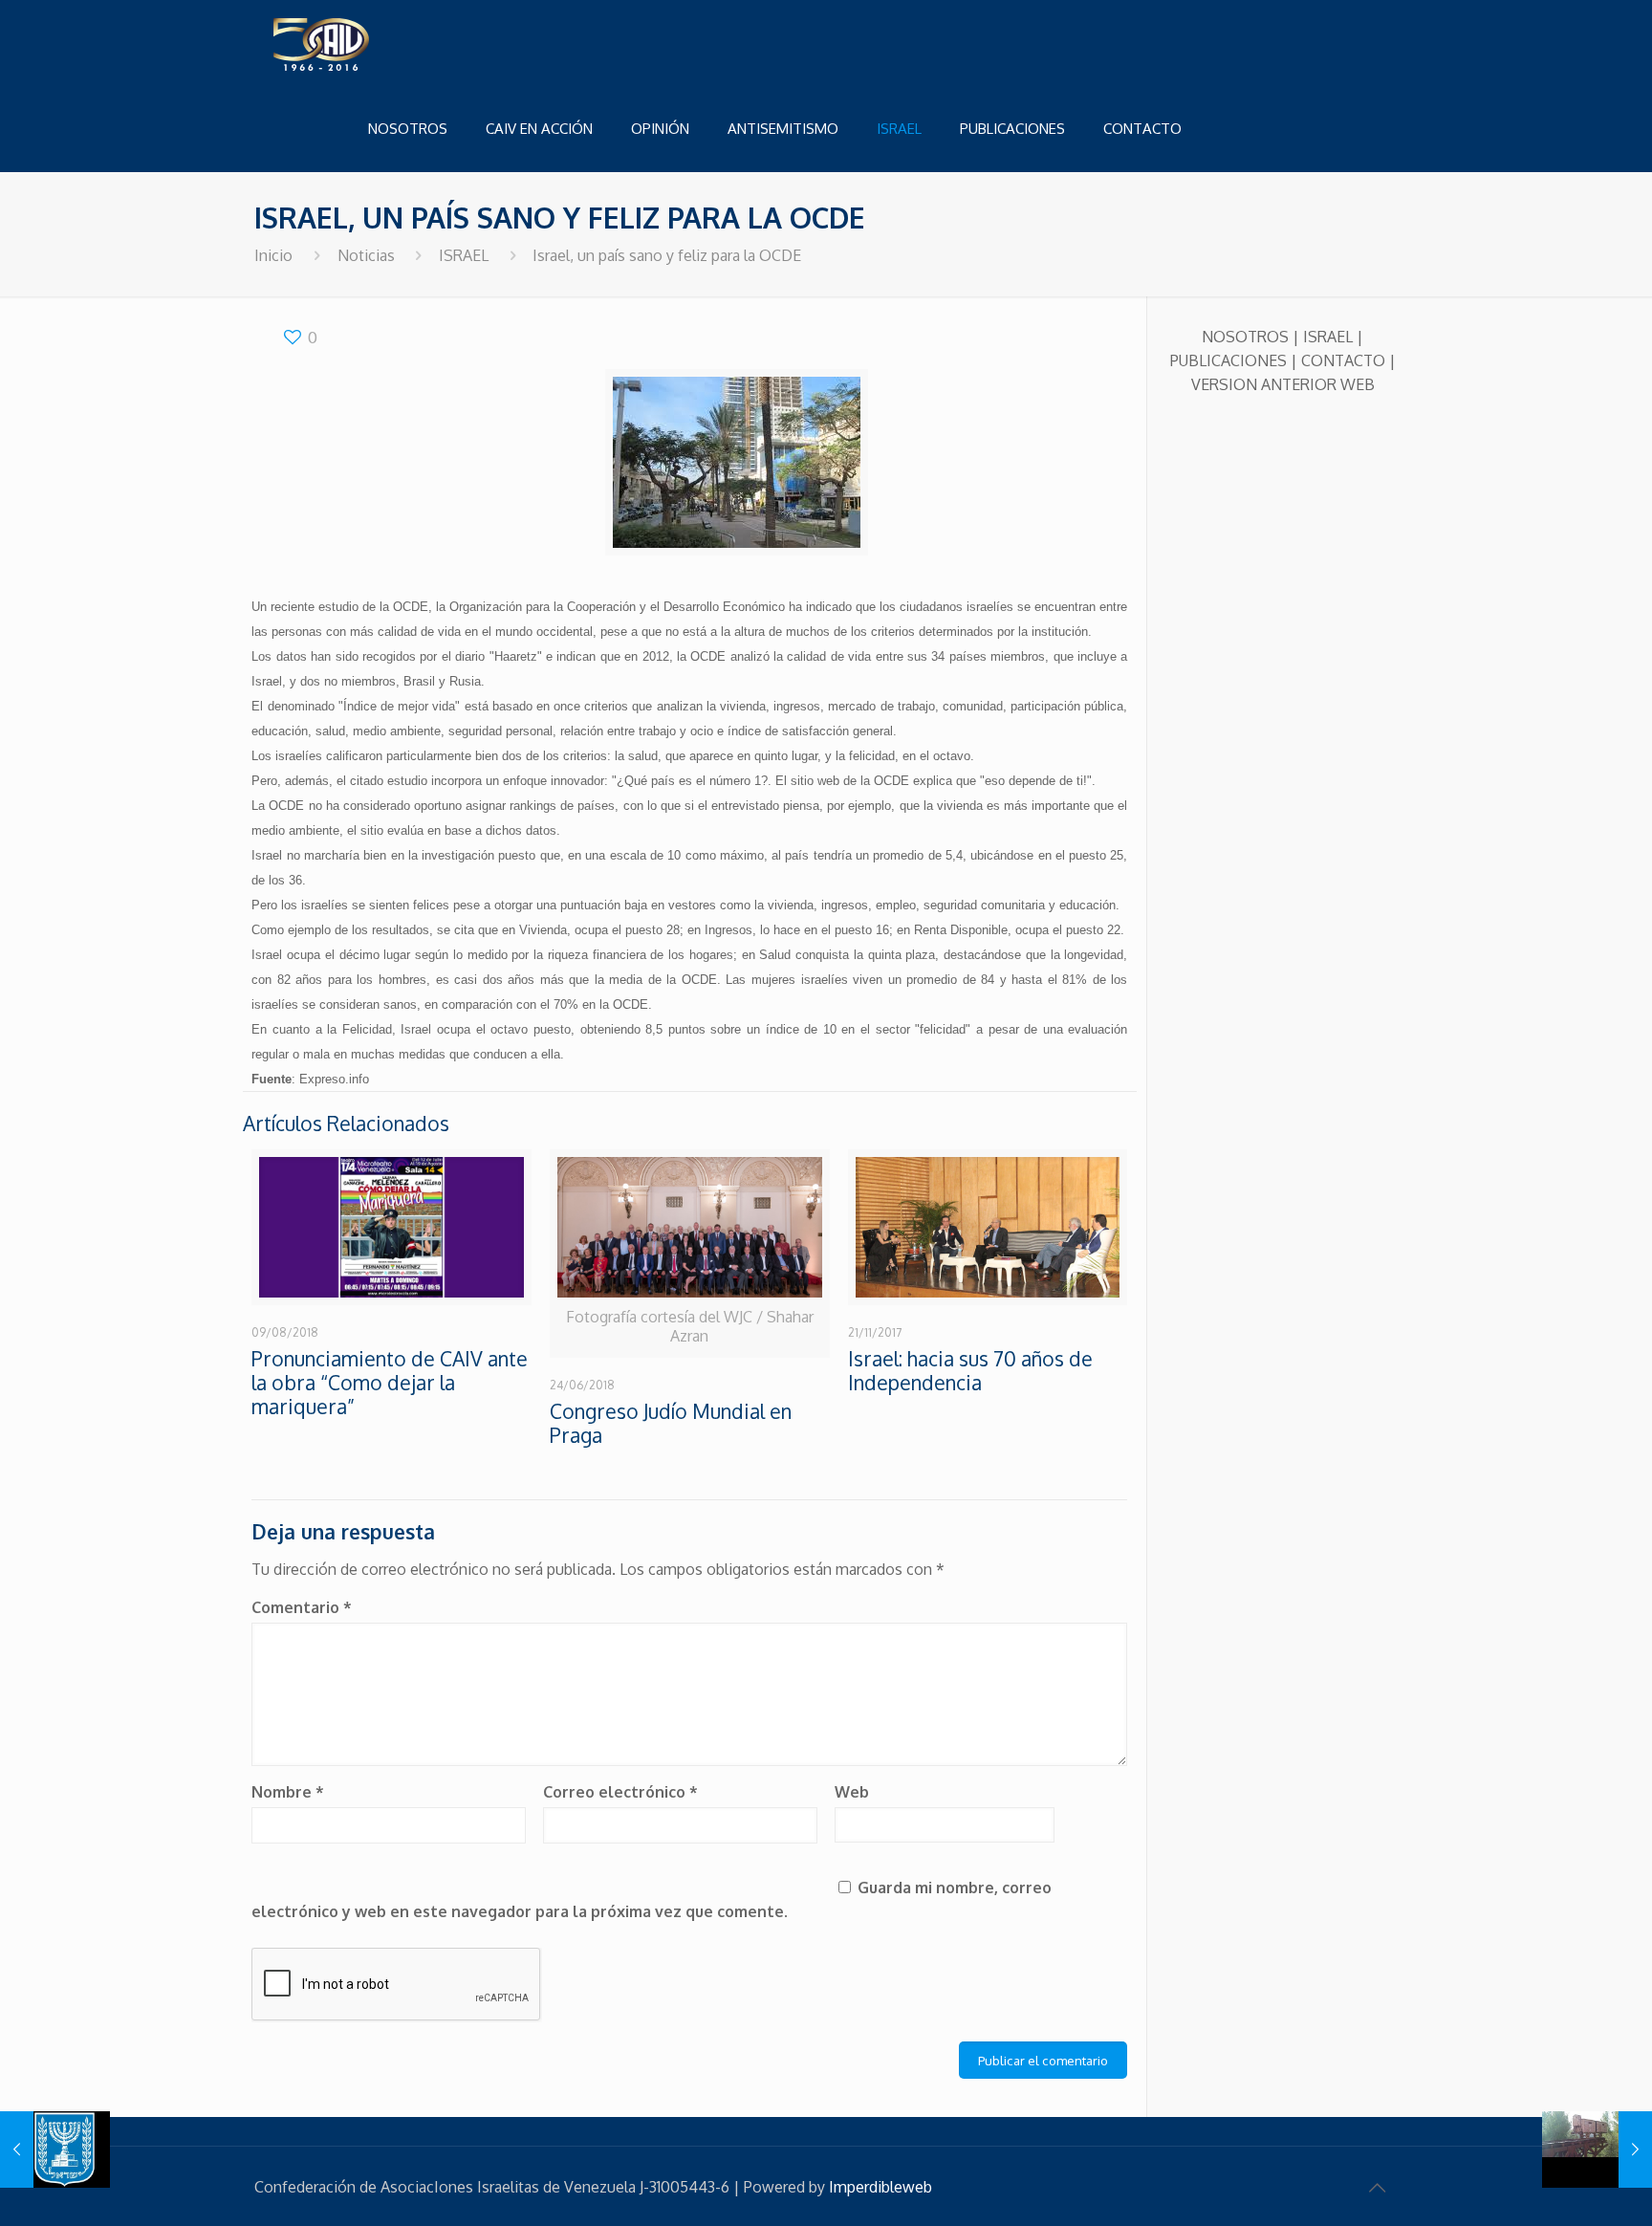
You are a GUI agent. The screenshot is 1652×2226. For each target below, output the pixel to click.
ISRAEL (464, 255)
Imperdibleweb (880, 2187)
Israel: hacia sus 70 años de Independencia (970, 1370)
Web (852, 1792)
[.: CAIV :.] (369, 43)
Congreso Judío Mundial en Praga (671, 1423)
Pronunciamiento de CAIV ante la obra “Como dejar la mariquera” (390, 1382)
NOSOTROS (1245, 337)
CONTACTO (1343, 360)
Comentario (302, 1607)
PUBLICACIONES (1228, 360)
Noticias (366, 255)
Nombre (288, 1792)
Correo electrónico (620, 1792)
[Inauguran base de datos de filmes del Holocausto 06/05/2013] (1597, 2150)
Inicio (273, 255)
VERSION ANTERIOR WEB (1283, 384)
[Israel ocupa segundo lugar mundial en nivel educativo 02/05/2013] (55, 2150)
